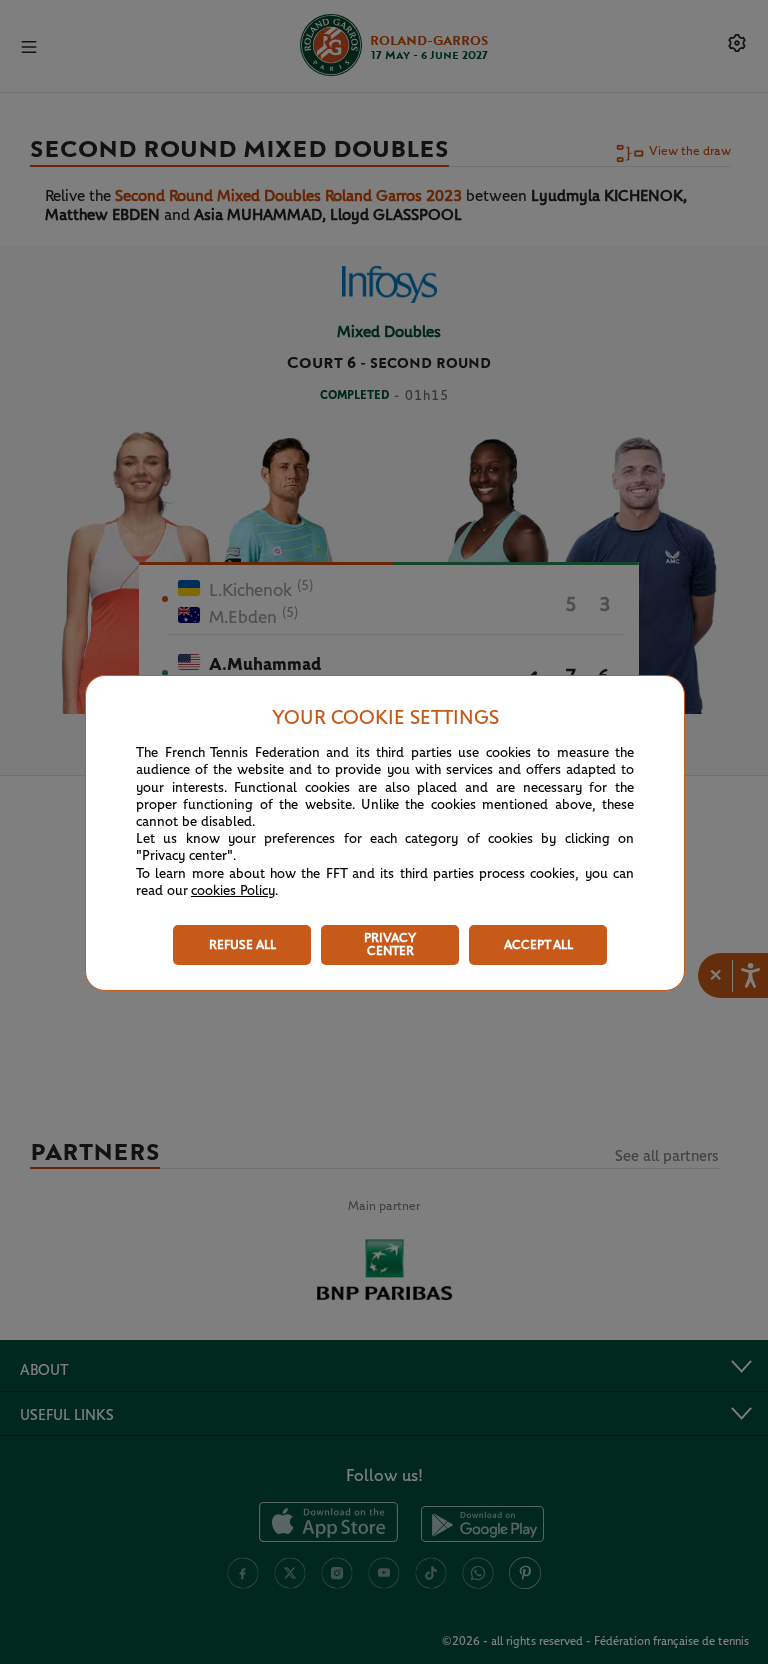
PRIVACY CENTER (390, 945)
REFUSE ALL (242, 945)
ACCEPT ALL (538, 945)
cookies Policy (233, 891)
